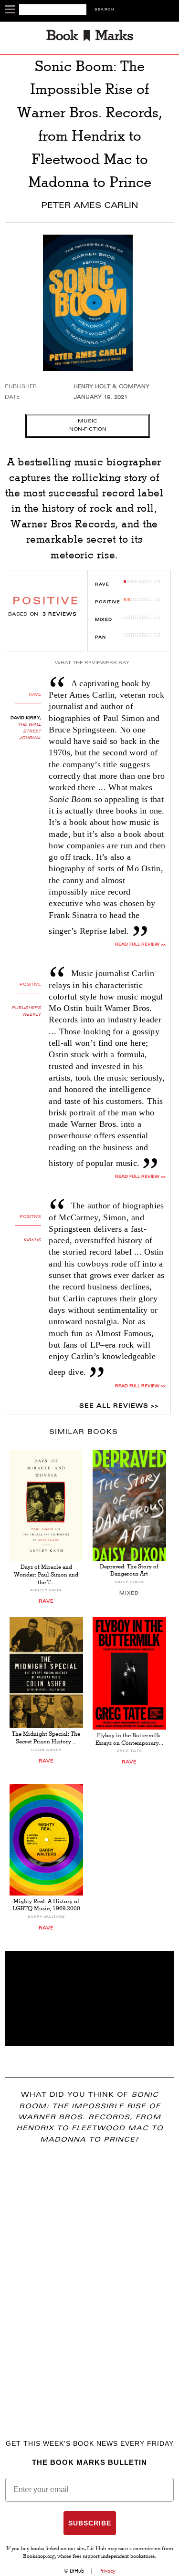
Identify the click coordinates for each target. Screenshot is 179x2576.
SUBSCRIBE (90, 2523)
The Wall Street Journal (29, 732)
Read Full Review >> (140, 945)
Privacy (107, 2571)
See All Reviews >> (119, 1406)
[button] (89, 1999)
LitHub (77, 2571)
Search (105, 10)
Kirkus (32, 1240)
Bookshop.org (39, 2557)
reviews (60, 615)
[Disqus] (89, 2278)
